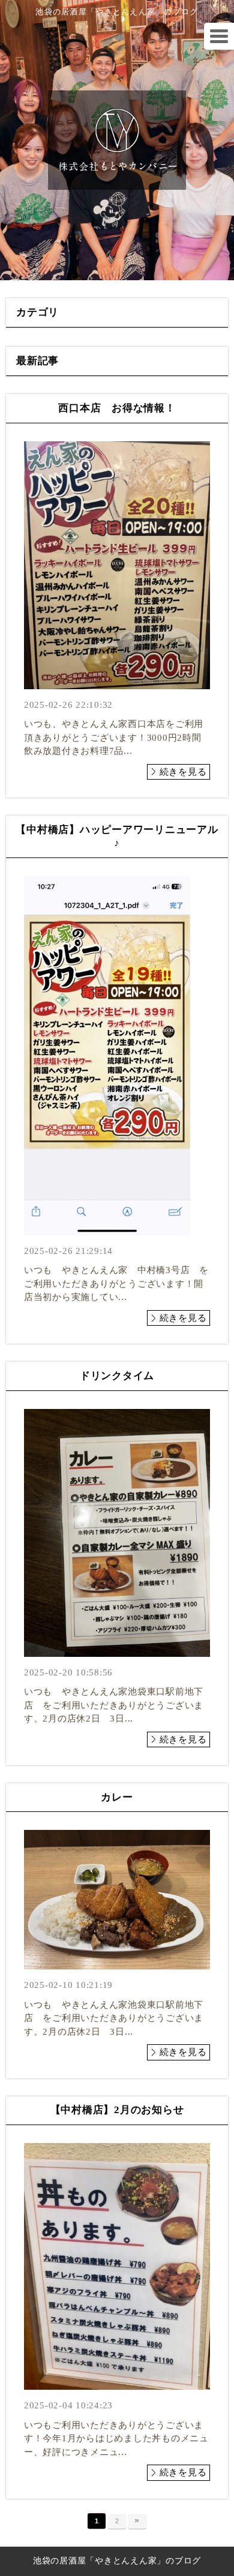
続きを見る (183, 772)
